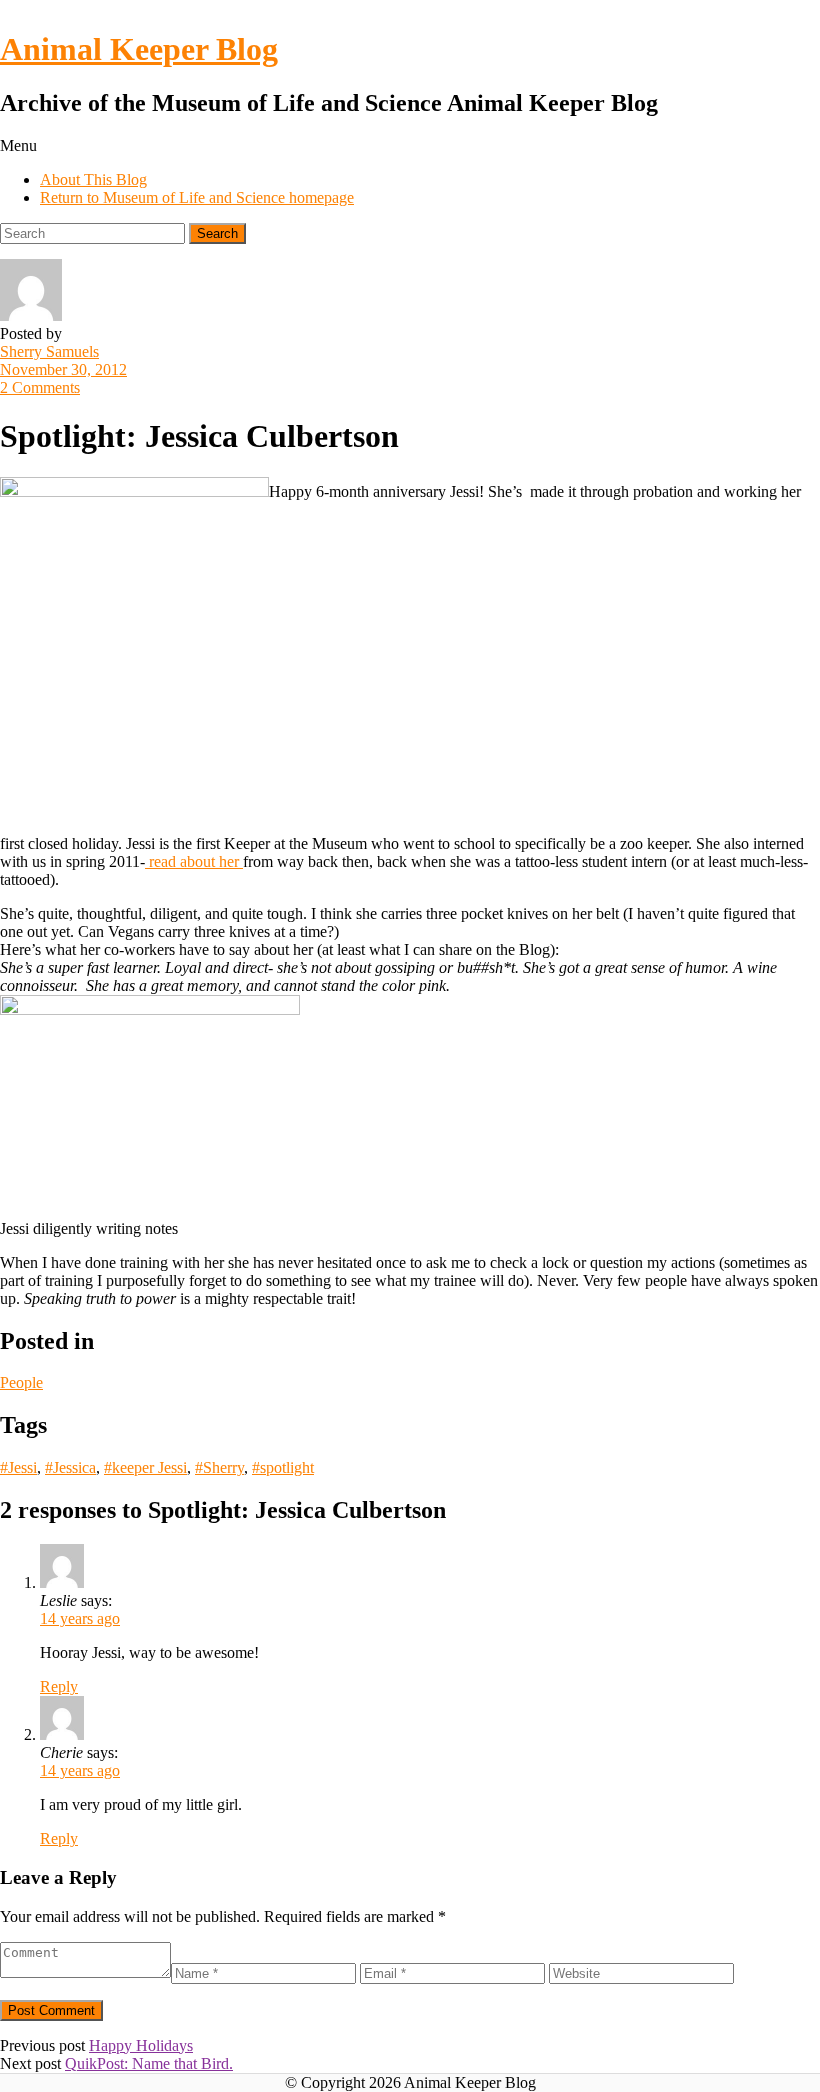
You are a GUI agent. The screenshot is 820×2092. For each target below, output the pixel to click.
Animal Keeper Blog (139, 49)
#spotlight (283, 1467)
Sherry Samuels (49, 351)
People (21, 1382)
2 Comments (40, 387)
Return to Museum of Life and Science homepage (197, 197)
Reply (59, 1686)
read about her (194, 861)
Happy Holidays (141, 2045)
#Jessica (70, 1467)
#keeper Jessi (145, 1467)
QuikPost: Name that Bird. (149, 2063)
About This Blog (93, 179)
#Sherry (219, 1467)
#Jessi (18, 1467)
